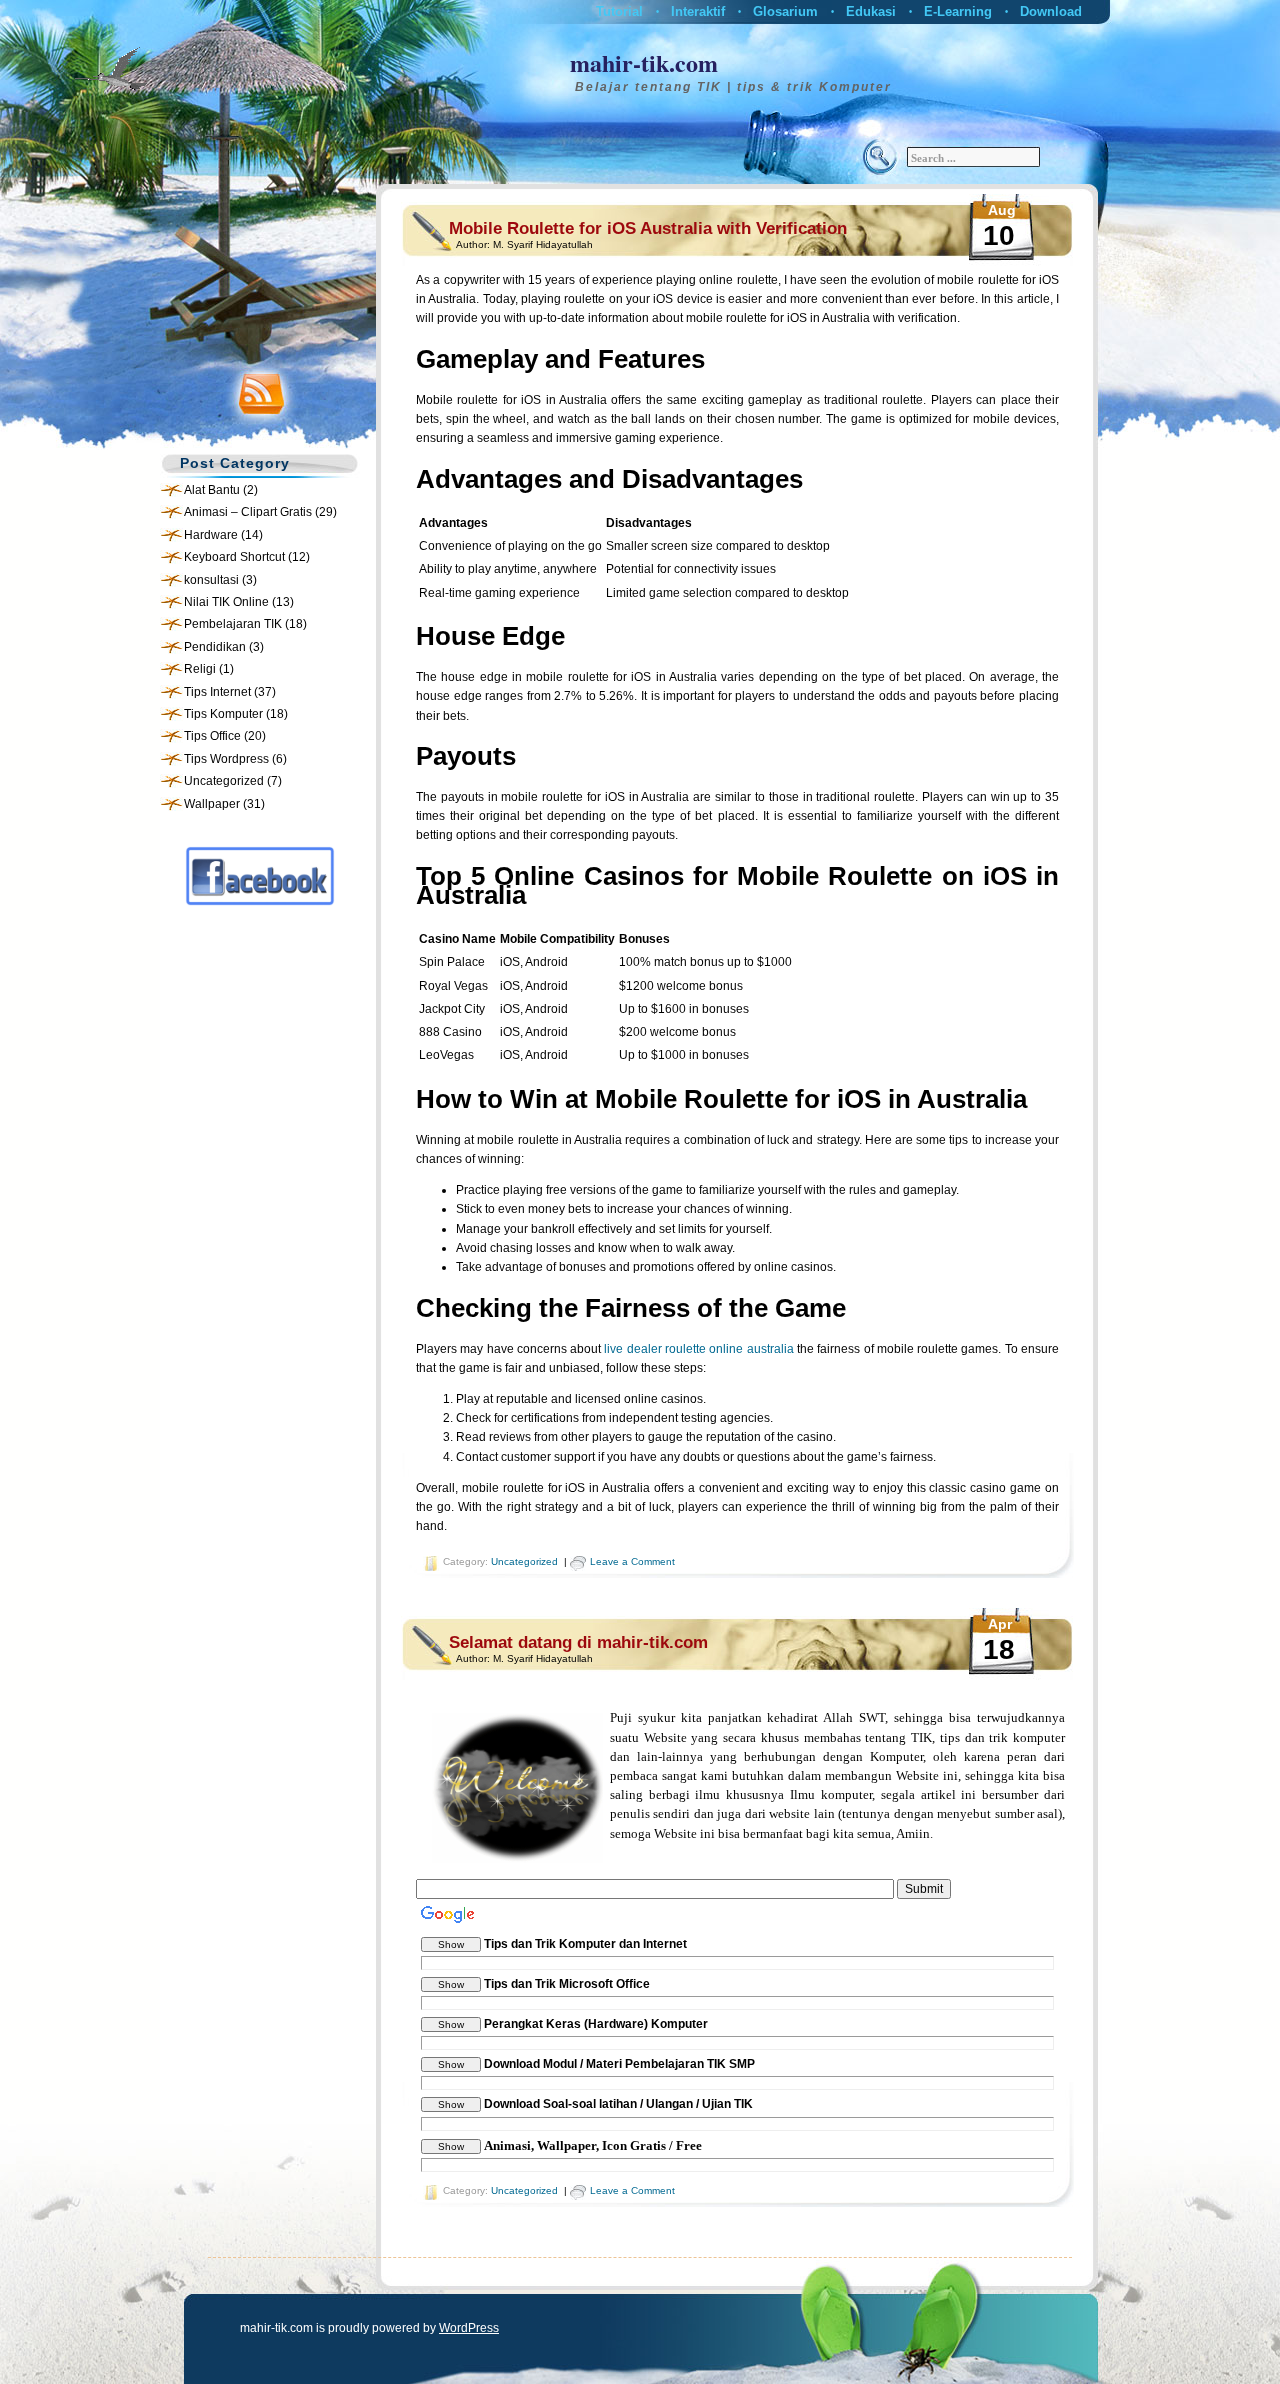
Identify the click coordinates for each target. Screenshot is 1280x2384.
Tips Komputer (223, 714)
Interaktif (698, 11)
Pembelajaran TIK (233, 624)
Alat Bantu (212, 490)
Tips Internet (217, 692)
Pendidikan (215, 647)
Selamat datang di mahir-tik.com (578, 1642)
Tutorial (619, 11)
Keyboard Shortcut (234, 557)
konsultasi (211, 580)
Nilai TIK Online (226, 602)
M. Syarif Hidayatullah (543, 244)
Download (1051, 11)
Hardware (211, 535)
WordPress (469, 2328)
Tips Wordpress (226, 759)
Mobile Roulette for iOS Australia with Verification (648, 228)
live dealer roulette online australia (698, 1349)
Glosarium (785, 11)
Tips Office (212, 736)
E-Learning (958, 11)
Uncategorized (224, 781)
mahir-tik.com (644, 62)
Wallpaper (212, 804)
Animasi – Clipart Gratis (248, 512)
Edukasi (871, 11)
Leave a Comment (632, 1561)
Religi (200, 669)
